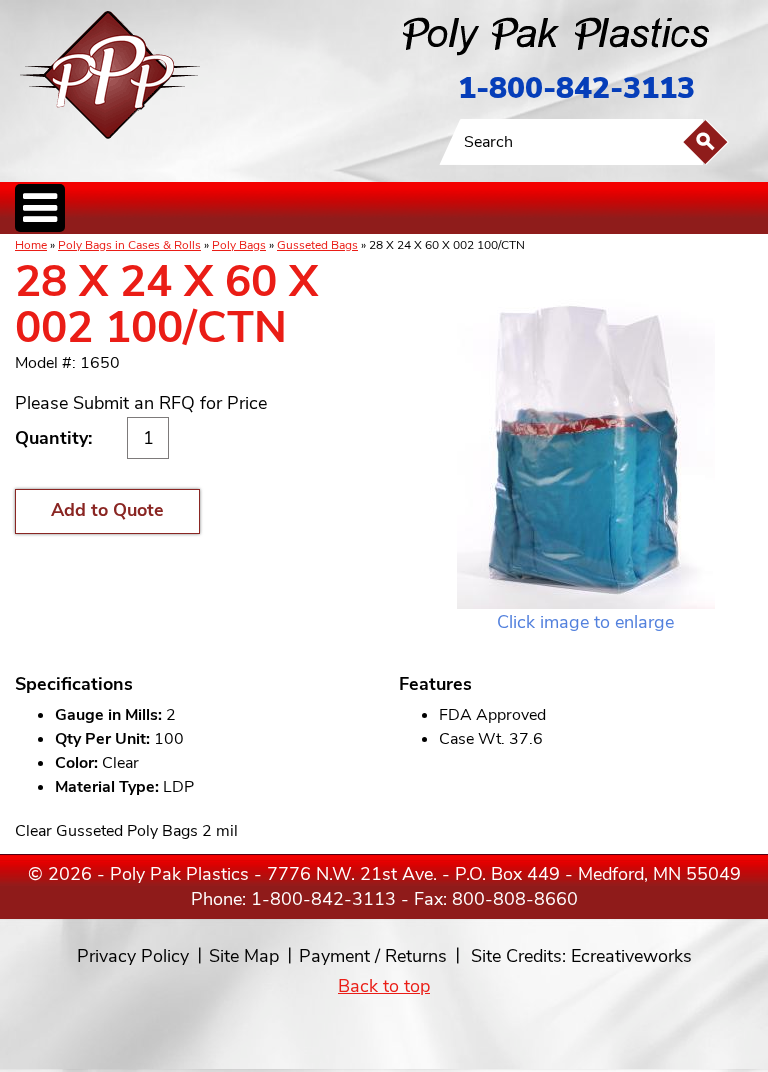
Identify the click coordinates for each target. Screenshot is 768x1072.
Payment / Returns (373, 956)
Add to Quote (107, 510)
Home (31, 245)
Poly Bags (239, 245)
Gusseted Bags (317, 245)
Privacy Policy (133, 956)
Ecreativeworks (631, 956)
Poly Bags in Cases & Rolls (129, 245)
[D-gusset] (585, 434)
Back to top (384, 986)
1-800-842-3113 (576, 88)
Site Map (244, 956)
